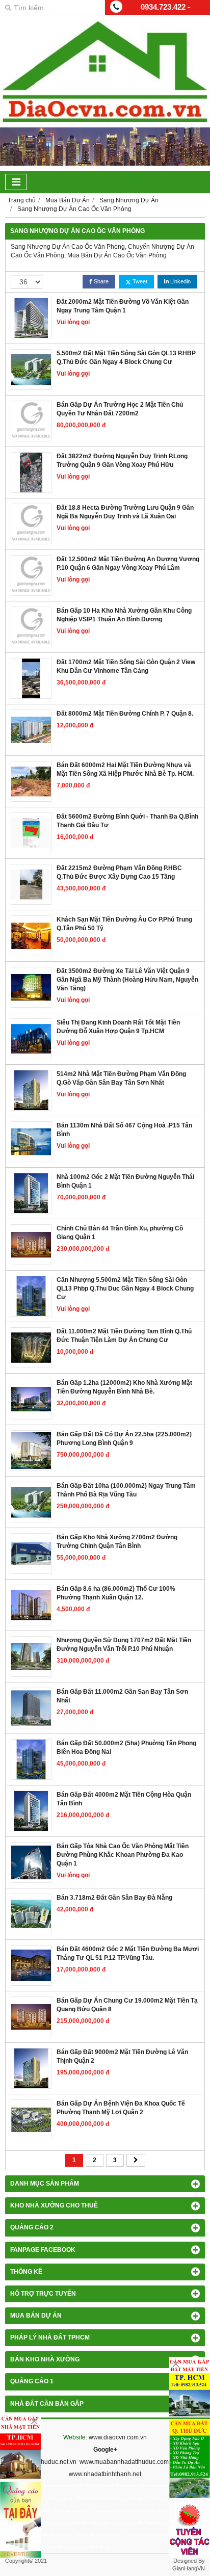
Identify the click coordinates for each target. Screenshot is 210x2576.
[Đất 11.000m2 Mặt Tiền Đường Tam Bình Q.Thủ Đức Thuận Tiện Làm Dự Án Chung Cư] (31, 1348)
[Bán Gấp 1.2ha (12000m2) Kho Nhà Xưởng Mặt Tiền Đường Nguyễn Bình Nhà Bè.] (31, 1399)
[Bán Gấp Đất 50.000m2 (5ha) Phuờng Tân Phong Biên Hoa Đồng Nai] (31, 1759)
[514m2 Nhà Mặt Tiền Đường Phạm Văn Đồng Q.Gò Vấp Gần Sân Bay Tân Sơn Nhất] (31, 1090)
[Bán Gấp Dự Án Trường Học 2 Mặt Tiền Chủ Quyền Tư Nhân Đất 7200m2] (31, 421)
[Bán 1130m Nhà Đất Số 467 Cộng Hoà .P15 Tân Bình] (31, 1142)
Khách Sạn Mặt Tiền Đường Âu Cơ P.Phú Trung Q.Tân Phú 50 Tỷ (124, 924)
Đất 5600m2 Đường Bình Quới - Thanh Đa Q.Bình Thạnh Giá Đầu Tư (127, 821)
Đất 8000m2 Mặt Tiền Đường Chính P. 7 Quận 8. (125, 714)
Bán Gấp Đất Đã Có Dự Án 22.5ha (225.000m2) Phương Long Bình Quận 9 (124, 1439)
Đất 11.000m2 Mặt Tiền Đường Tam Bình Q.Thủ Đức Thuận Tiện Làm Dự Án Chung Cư (124, 1336)
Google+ (105, 2450)
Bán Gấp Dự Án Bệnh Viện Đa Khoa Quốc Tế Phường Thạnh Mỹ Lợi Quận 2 (121, 2108)
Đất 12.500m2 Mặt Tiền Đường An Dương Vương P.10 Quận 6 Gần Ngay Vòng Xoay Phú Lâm (128, 563)
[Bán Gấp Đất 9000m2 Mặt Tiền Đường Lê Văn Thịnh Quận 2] (31, 2068)
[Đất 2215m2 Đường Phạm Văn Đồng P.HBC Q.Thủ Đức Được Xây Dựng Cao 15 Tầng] (31, 884)
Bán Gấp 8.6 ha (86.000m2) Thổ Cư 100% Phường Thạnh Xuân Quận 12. (116, 1593)
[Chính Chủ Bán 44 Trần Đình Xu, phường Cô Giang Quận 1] (31, 1245)
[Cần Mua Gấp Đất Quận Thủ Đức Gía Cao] (190, 2459)
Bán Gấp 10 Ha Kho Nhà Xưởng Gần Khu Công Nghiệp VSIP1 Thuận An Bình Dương (124, 615)
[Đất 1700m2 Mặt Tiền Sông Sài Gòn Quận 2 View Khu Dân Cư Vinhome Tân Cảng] (31, 678)
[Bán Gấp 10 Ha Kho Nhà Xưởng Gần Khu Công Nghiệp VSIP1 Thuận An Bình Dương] (31, 627)
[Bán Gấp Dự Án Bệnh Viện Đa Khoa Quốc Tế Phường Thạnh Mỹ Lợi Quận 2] (31, 2120)
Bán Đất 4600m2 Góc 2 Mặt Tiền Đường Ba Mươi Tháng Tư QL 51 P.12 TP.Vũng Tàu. (128, 1953)
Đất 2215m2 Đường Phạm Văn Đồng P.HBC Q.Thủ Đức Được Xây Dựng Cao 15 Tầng (119, 872)
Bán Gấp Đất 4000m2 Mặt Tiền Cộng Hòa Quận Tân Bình (124, 1799)
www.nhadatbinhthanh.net (105, 2474)
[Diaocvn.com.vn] (105, 120)
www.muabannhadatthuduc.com (124, 2462)
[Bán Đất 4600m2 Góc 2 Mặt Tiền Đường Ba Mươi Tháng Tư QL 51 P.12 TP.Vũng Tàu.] (31, 1965)
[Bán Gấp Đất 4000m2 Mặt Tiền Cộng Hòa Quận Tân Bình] (31, 1811)
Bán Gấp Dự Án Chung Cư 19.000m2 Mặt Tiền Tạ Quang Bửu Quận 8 (127, 2005)
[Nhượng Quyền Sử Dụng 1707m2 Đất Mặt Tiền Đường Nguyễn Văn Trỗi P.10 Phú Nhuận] (31, 1657)
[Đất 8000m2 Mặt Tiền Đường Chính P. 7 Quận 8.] (31, 730)
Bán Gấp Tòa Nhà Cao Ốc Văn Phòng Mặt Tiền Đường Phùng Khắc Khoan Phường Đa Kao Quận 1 (123, 1855)
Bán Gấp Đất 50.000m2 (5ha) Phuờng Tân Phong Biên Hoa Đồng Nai (126, 1747)
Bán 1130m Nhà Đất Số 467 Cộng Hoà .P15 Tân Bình (124, 1130)
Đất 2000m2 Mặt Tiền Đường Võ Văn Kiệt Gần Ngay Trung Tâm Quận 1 (123, 306)
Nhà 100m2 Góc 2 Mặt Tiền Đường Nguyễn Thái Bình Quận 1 (125, 1181)
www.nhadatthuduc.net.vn (41, 2462)
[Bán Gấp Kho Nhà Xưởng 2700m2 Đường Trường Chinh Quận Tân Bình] (31, 1554)
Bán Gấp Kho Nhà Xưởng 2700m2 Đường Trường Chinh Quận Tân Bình (117, 1542)
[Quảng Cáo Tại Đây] (20, 2520)
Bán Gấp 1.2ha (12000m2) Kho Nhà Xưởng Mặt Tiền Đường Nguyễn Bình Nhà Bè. (124, 1387)
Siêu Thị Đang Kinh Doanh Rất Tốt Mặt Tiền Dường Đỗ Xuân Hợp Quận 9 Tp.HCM (118, 1027)
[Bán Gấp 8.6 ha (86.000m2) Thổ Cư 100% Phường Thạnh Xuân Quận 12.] (31, 1605)
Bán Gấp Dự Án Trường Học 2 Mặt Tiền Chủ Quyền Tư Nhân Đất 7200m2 (120, 409)
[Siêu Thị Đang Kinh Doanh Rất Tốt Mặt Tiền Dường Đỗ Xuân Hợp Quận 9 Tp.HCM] (31, 1039)
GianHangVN (189, 2568)
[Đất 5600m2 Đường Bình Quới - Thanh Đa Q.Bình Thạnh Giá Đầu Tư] (31, 833)
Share (100, 281)
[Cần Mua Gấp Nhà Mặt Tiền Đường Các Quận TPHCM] (20, 2446)
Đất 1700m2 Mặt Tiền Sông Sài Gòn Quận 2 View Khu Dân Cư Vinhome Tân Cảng (126, 666)
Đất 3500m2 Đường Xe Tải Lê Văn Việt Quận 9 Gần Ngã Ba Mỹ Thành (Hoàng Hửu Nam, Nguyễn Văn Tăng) (127, 980)
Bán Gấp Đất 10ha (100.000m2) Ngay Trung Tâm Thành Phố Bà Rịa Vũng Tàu (126, 1490)
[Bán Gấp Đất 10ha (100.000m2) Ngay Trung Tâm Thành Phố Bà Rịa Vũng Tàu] (31, 1502)
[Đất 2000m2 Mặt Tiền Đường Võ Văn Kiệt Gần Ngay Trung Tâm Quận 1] (31, 318)
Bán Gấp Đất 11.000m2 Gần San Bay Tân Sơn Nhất (122, 1696)
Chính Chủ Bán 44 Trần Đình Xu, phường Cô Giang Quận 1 (120, 1233)
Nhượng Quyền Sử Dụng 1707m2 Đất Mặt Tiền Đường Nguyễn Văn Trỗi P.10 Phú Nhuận (124, 1645)
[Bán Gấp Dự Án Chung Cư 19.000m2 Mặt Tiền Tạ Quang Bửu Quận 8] (31, 2017)
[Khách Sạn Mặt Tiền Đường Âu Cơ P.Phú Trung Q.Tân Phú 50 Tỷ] (31, 936)
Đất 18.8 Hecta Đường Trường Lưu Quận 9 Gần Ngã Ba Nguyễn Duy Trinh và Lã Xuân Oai (125, 512)
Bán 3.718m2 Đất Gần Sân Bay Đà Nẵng (114, 1898)
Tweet (139, 281)
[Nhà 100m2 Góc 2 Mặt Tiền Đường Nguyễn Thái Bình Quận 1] (31, 1193)
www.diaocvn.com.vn (118, 2437)
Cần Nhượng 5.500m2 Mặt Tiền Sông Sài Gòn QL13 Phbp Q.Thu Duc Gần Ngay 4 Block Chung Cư (125, 1289)
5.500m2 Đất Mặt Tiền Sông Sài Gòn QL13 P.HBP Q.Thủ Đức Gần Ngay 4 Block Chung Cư (126, 358)
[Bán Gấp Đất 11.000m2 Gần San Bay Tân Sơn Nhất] (31, 1708)
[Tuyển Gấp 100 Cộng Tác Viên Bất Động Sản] (190, 2529)
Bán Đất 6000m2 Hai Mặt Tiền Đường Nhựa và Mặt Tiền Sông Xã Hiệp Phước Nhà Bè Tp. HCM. (125, 769)
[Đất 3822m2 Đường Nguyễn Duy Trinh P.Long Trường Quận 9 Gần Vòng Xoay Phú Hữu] (31, 472)
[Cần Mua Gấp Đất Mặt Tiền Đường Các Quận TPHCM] (190, 2387)
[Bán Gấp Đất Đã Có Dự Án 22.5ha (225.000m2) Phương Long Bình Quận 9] (31, 1451)
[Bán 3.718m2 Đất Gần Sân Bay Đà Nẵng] (31, 1914)
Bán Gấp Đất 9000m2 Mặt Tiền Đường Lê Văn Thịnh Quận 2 (122, 2056)
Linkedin (180, 281)
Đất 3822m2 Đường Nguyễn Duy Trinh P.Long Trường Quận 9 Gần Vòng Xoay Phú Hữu (122, 461)
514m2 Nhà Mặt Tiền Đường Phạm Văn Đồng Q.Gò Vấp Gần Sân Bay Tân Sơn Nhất (121, 1078)
